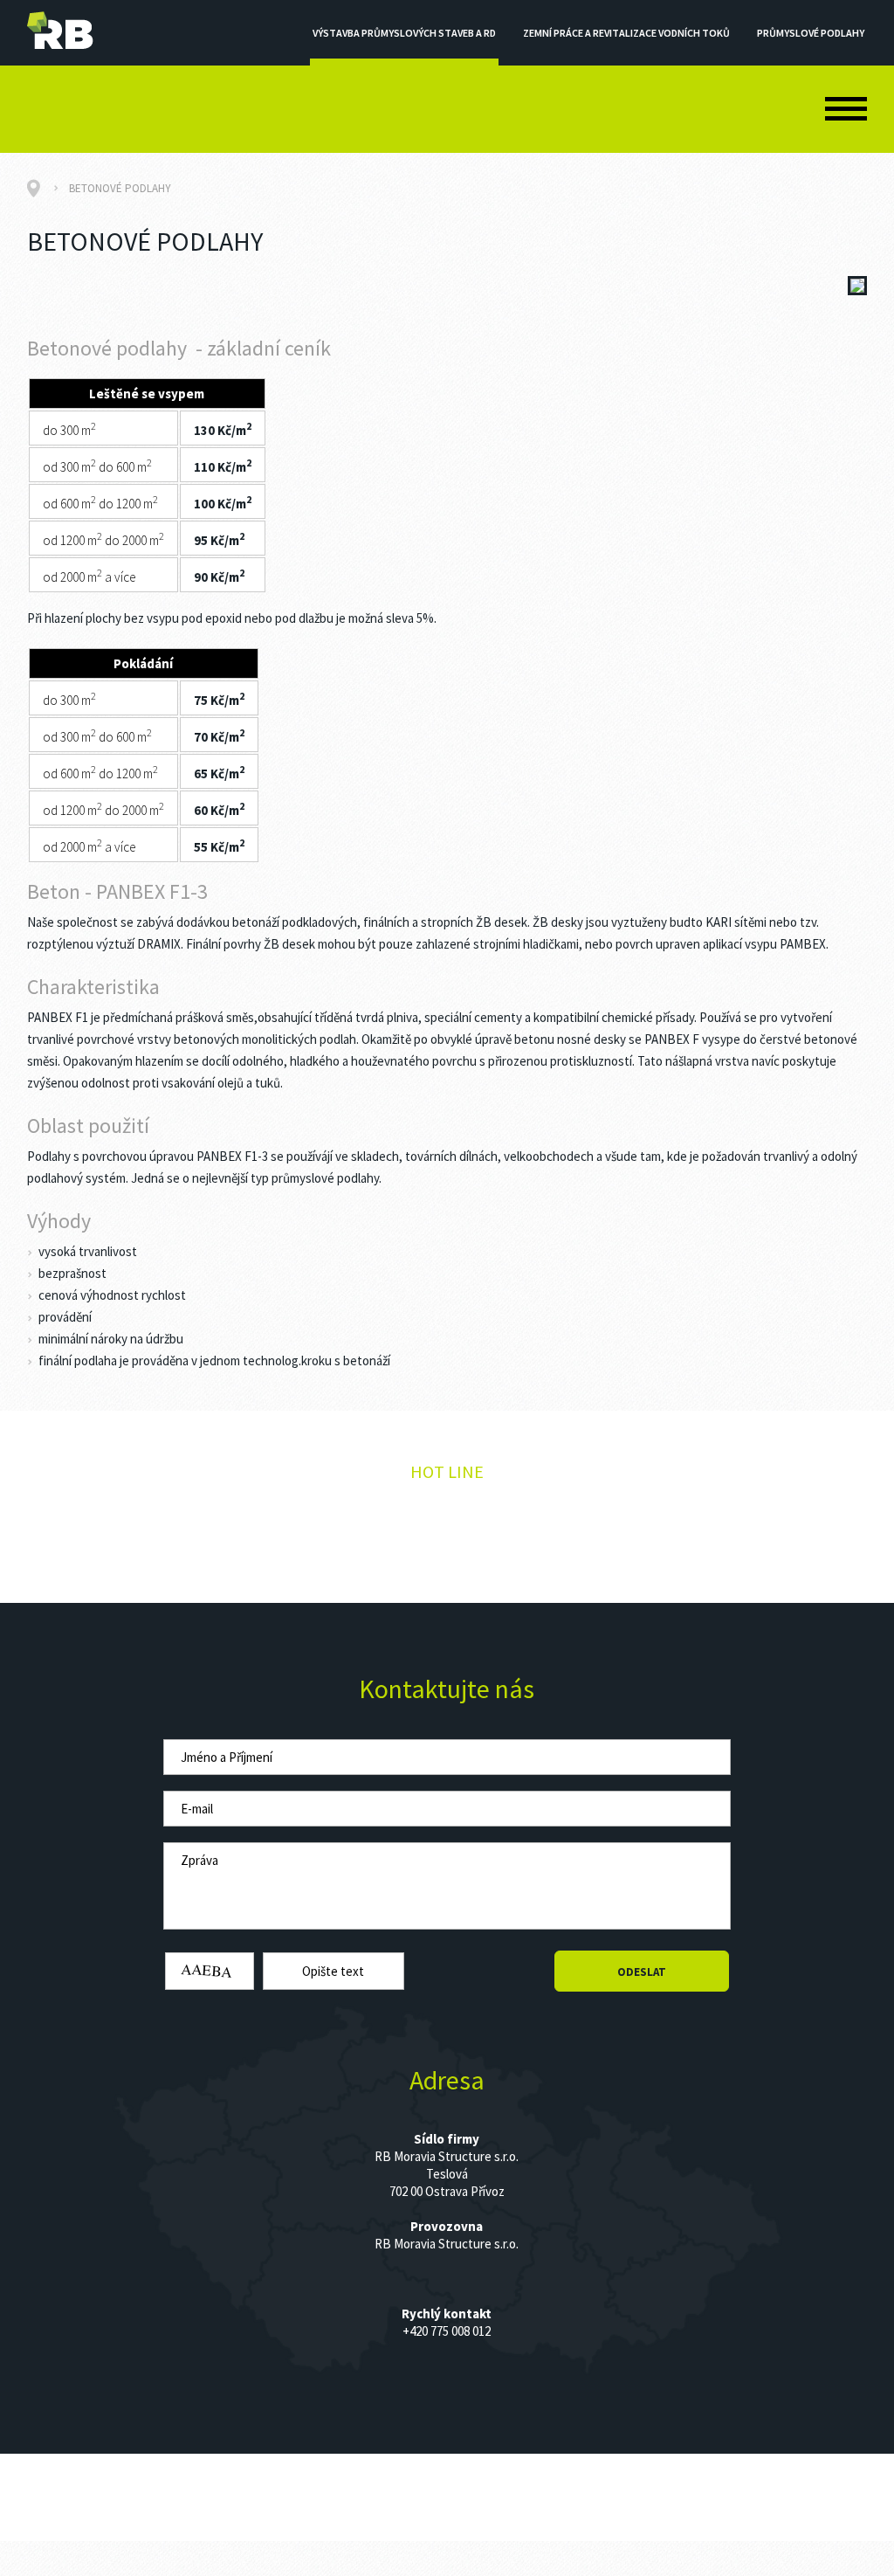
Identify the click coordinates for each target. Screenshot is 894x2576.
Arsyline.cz (618, 2462)
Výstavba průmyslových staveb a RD (404, 33)
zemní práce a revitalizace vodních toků (626, 33)
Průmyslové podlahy (811, 33)
